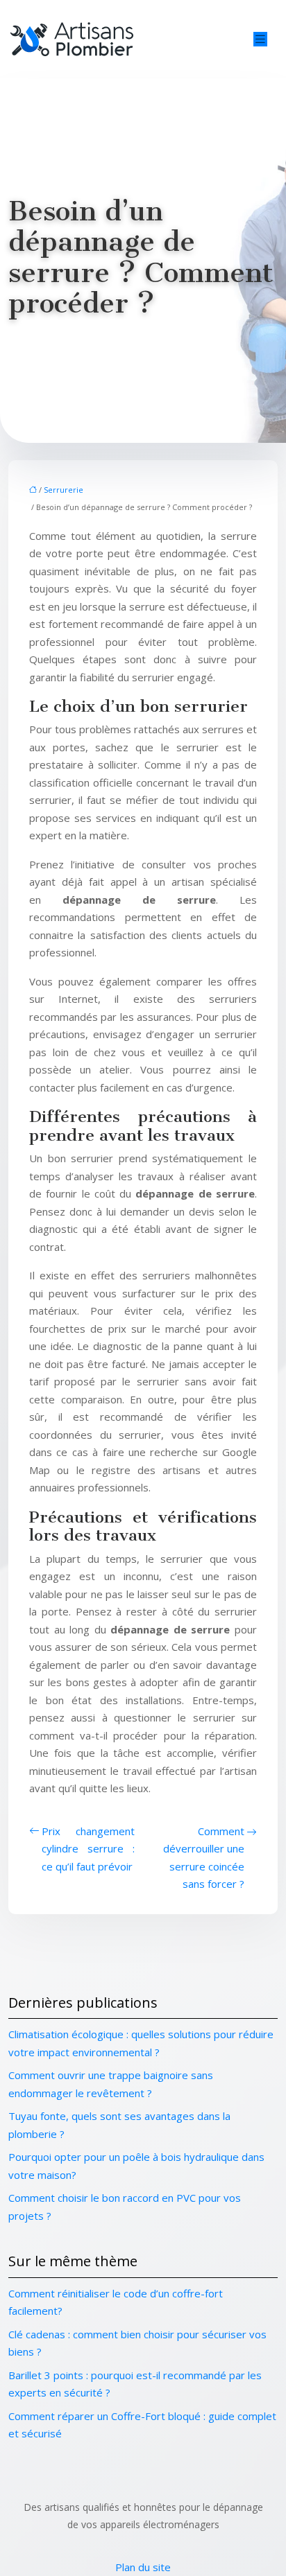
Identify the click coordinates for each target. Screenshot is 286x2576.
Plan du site (143, 2567)
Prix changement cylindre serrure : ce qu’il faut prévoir (88, 1849)
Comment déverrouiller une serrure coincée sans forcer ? (204, 1858)
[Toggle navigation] (260, 39)
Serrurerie (64, 490)
